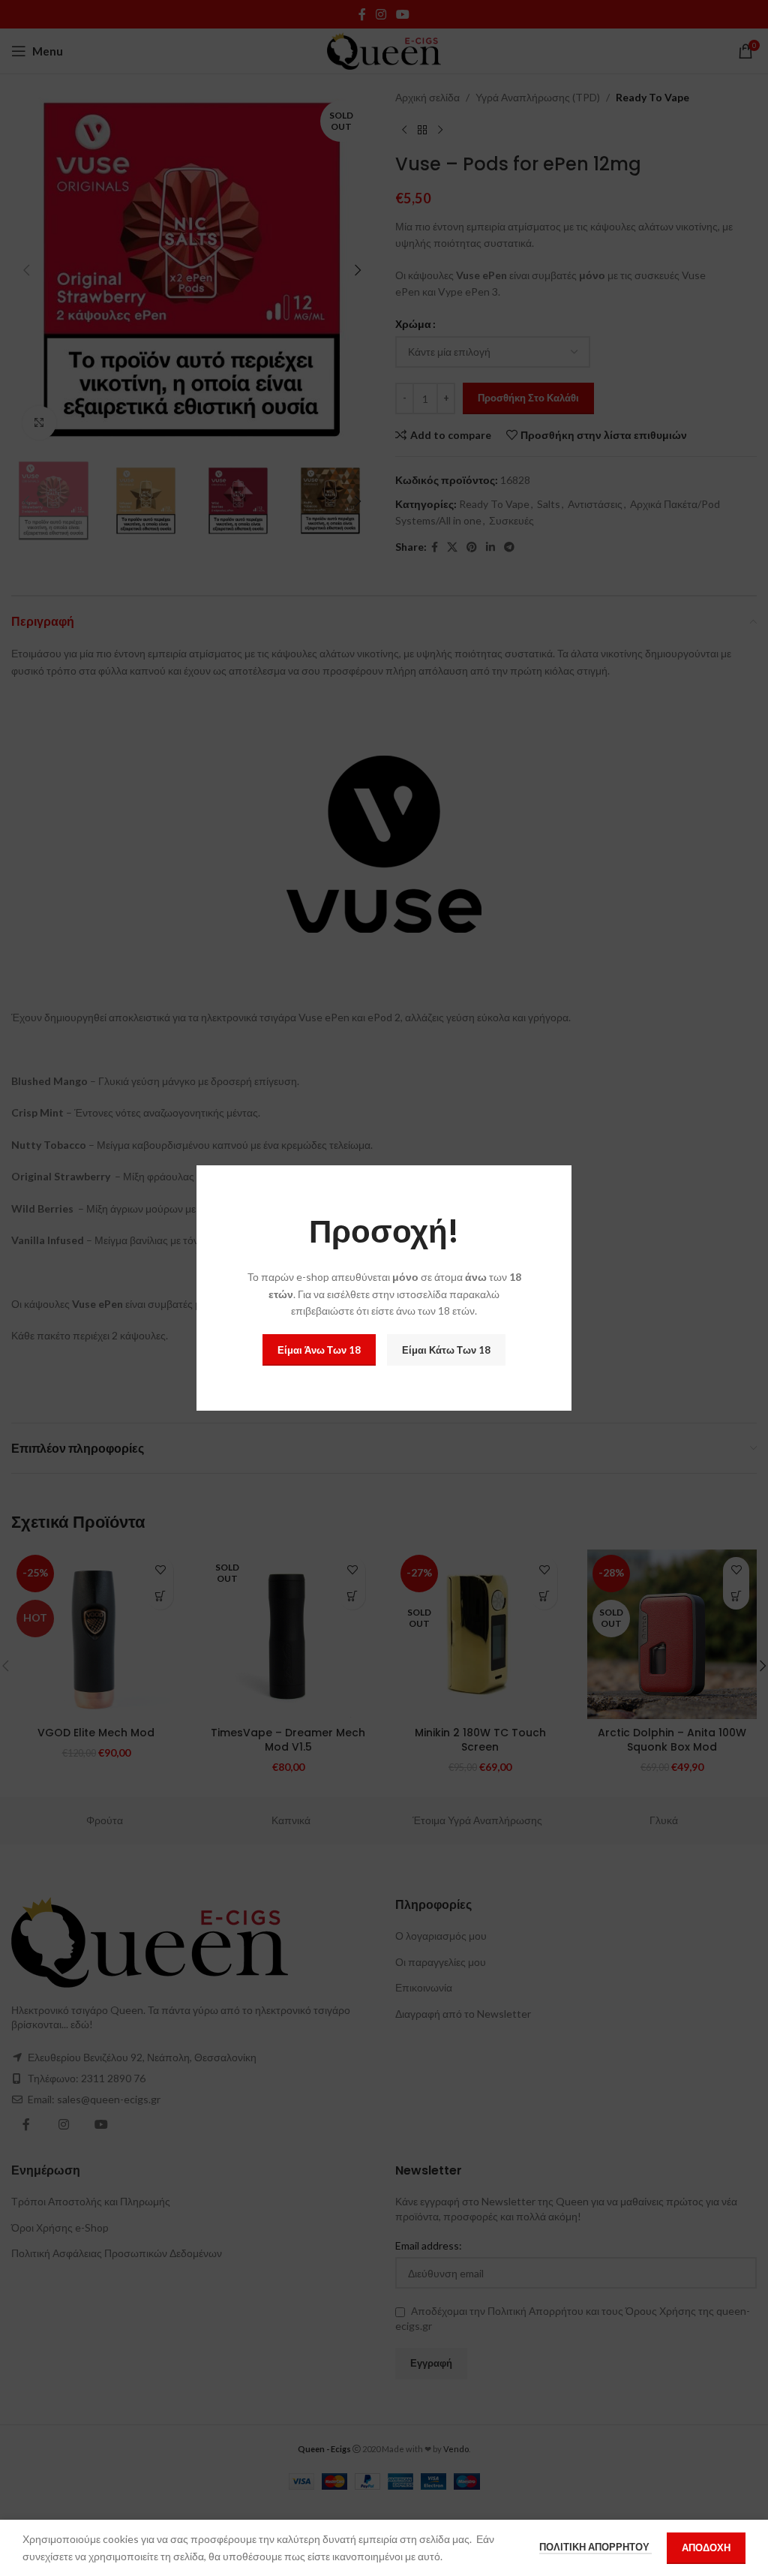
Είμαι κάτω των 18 (446, 1350)
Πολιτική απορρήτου (595, 2547)
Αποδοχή (706, 2547)
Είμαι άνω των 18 (319, 1350)
